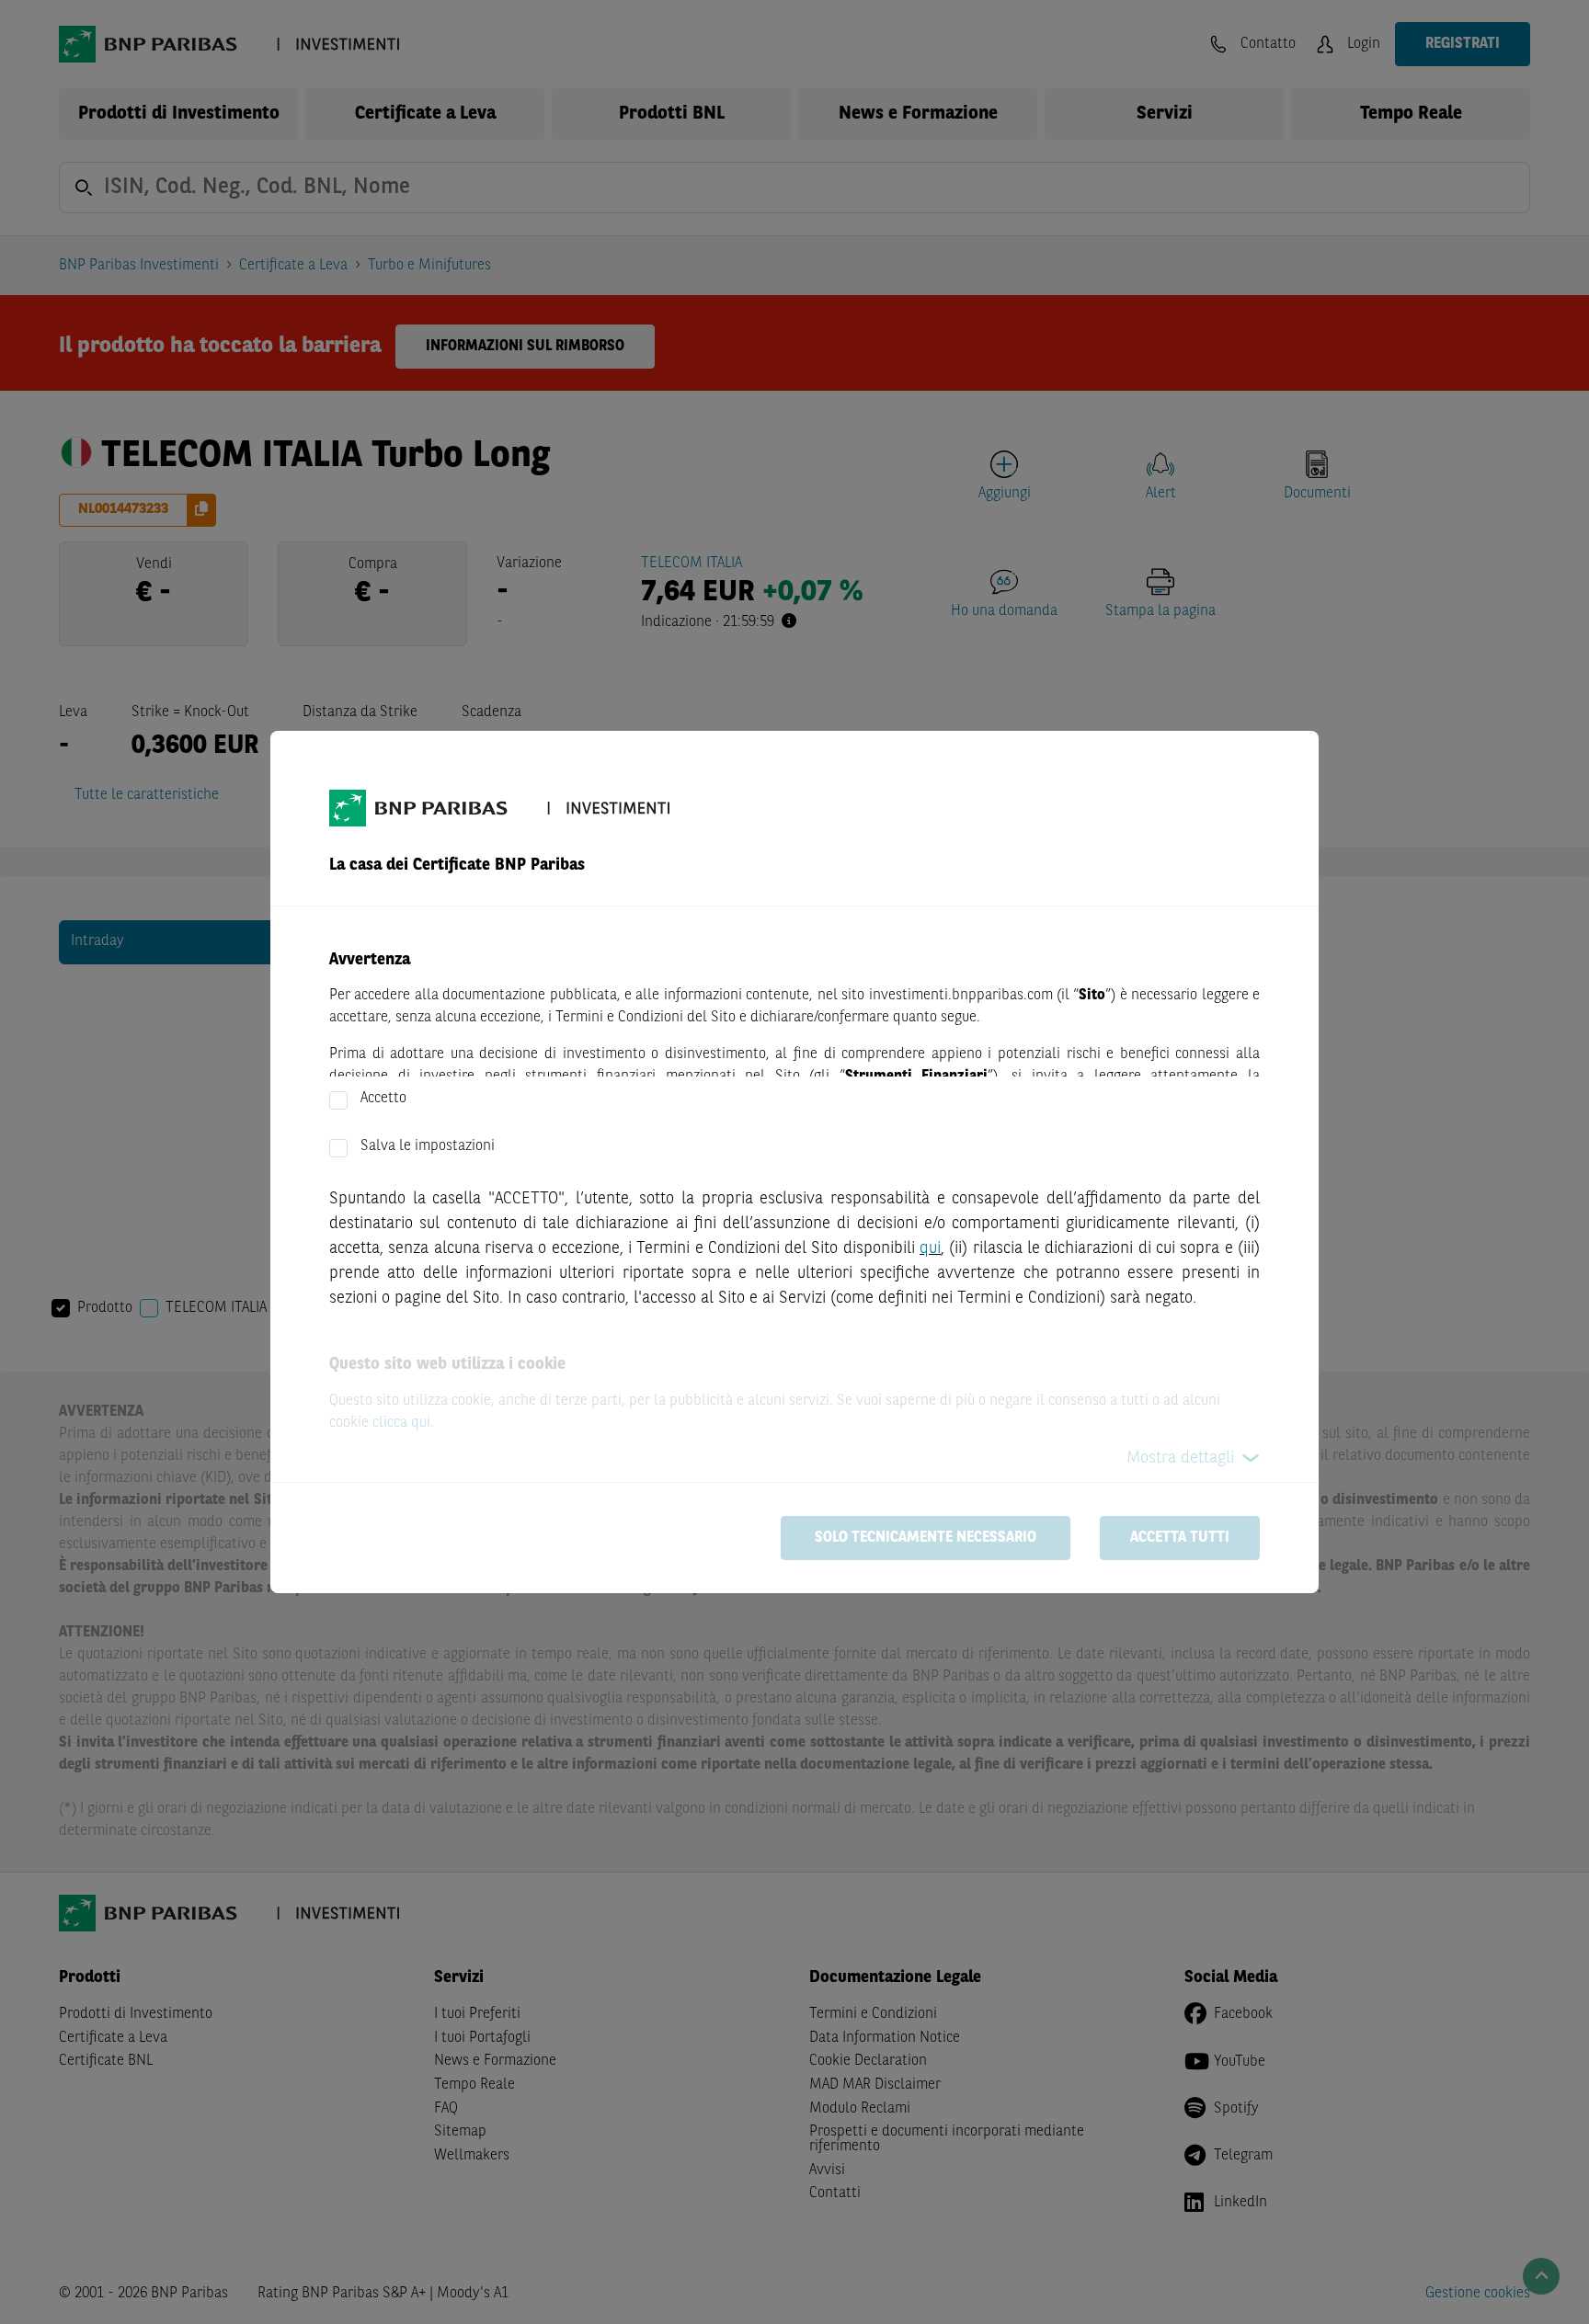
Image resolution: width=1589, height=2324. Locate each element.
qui (930, 1248)
